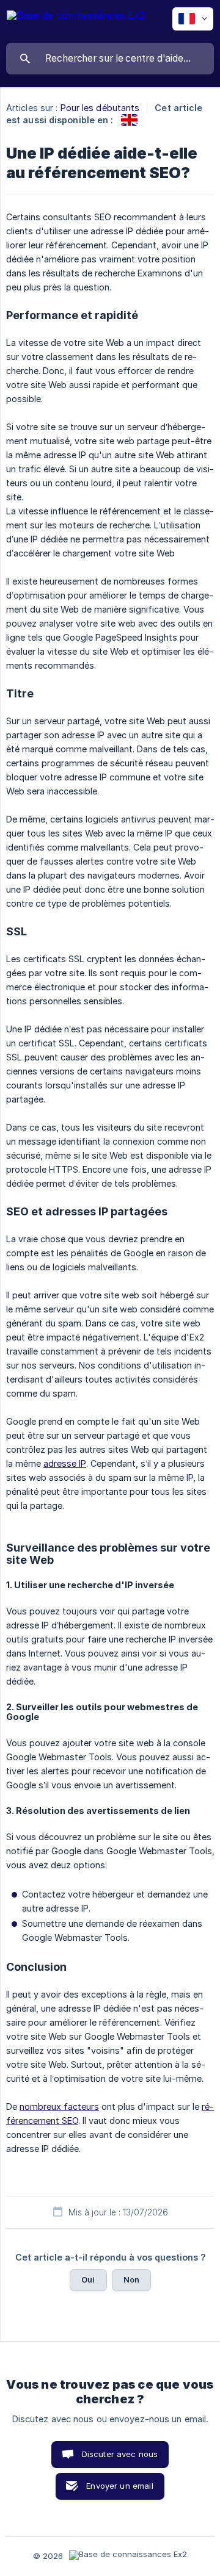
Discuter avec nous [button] (120, 2454)
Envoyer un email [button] (119, 2486)
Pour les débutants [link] (100, 108)
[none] (76, 21)
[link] (129, 120)
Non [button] (131, 2279)
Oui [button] (88, 2279)
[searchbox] (110, 59)
